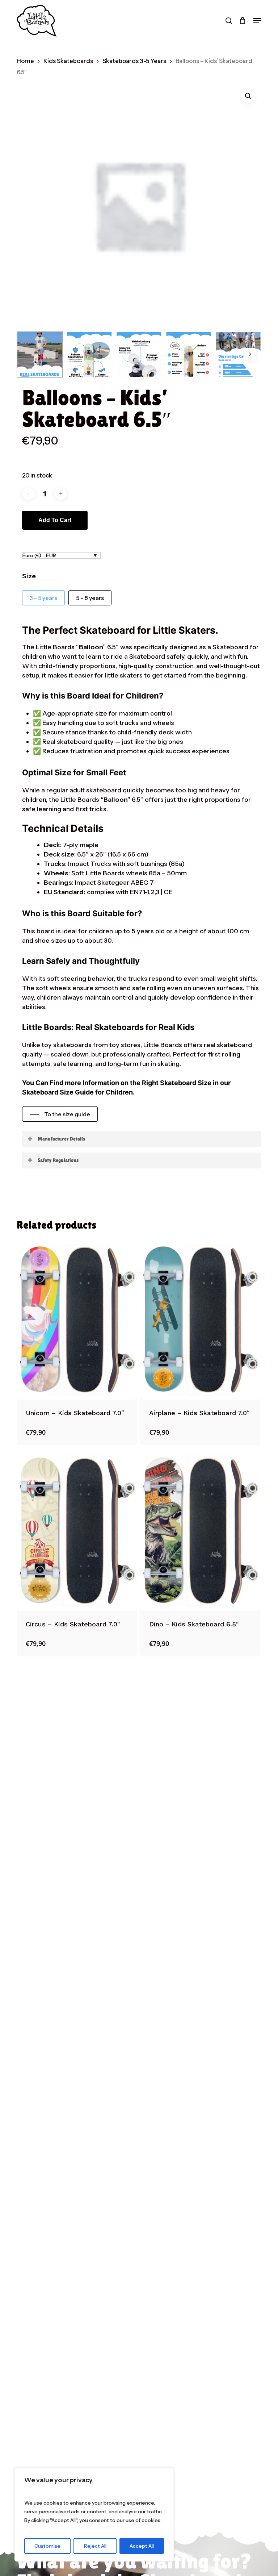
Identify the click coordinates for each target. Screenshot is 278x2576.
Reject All (95, 2546)
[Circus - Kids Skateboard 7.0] (77, 1531)
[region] (94, 2515)
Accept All (142, 2546)
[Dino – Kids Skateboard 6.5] (200, 1531)
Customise (47, 2546)
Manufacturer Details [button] (61, 1139)
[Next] (250, 354)
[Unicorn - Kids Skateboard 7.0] (77, 1320)
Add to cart (55, 520)
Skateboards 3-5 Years (134, 61)
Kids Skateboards (68, 61)
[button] (257, 21)
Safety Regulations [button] (58, 1160)
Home (25, 61)
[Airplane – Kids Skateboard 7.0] (200, 1320)
